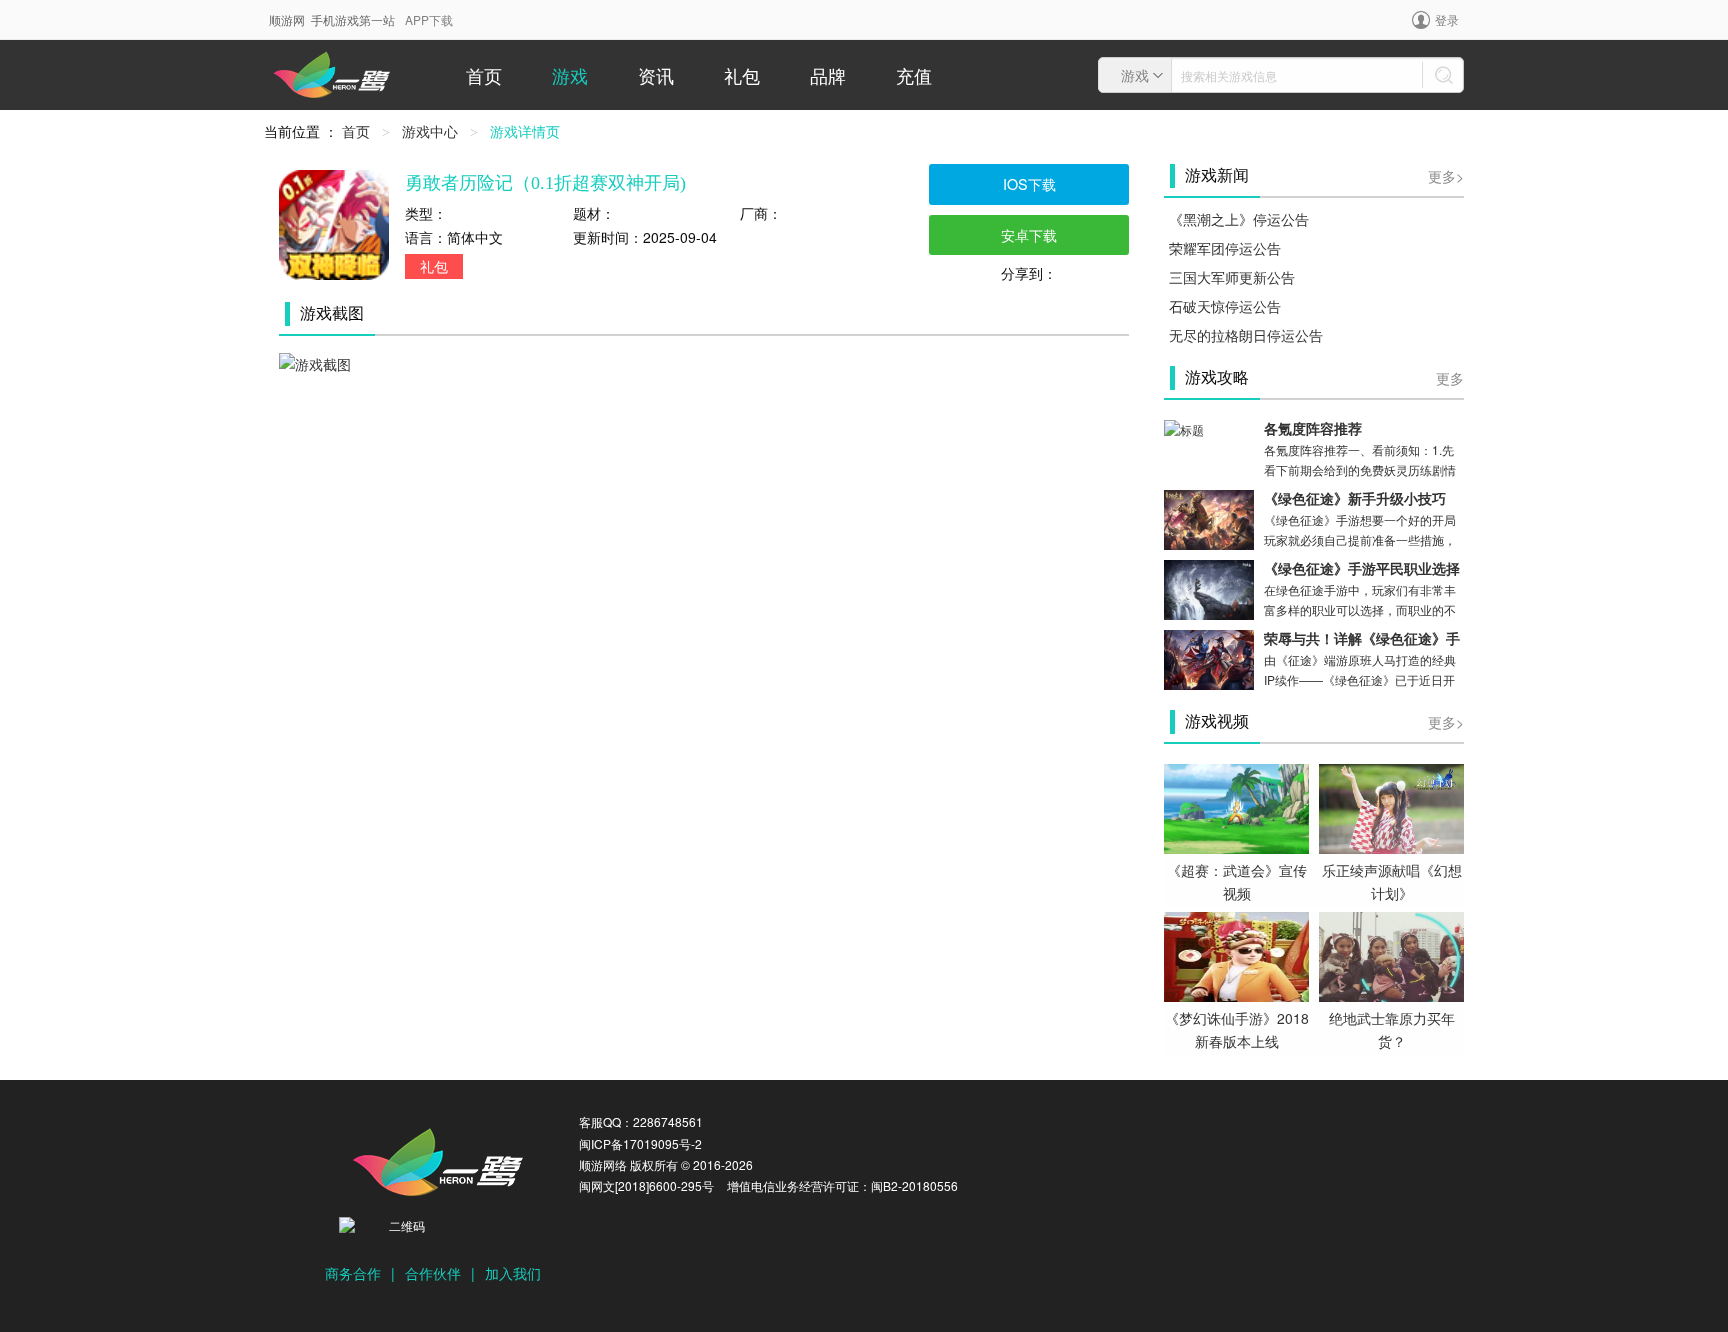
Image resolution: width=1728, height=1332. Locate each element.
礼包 (742, 75)
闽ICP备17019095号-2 (640, 1143)
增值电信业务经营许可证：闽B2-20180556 (842, 1185)
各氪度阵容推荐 (1313, 429)
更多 (1450, 378)
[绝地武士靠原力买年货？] (1391, 955)
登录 (1447, 19)
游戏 (570, 75)
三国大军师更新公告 (1232, 277)
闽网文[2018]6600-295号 (646, 1185)
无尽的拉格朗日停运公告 (1246, 335)
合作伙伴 (433, 1273)
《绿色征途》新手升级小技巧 (1355, 499)
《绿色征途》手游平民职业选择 (1362, 569)
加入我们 (513, 1273)
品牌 (828, 75)
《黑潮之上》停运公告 (1239, 219)
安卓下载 (1029, 234)
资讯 (656, 75)
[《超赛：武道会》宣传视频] (1236, 807)
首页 (484, 75)
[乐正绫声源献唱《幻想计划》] (1391, 807)
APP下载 (429, 19)
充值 (914, 75)
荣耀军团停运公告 (1225, 248)
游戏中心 (430, 131)
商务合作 (353, 1273)
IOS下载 (1029, 183)
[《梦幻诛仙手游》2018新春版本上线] (1236, 955)
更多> (1446, 176)
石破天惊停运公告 (1225, 306)
